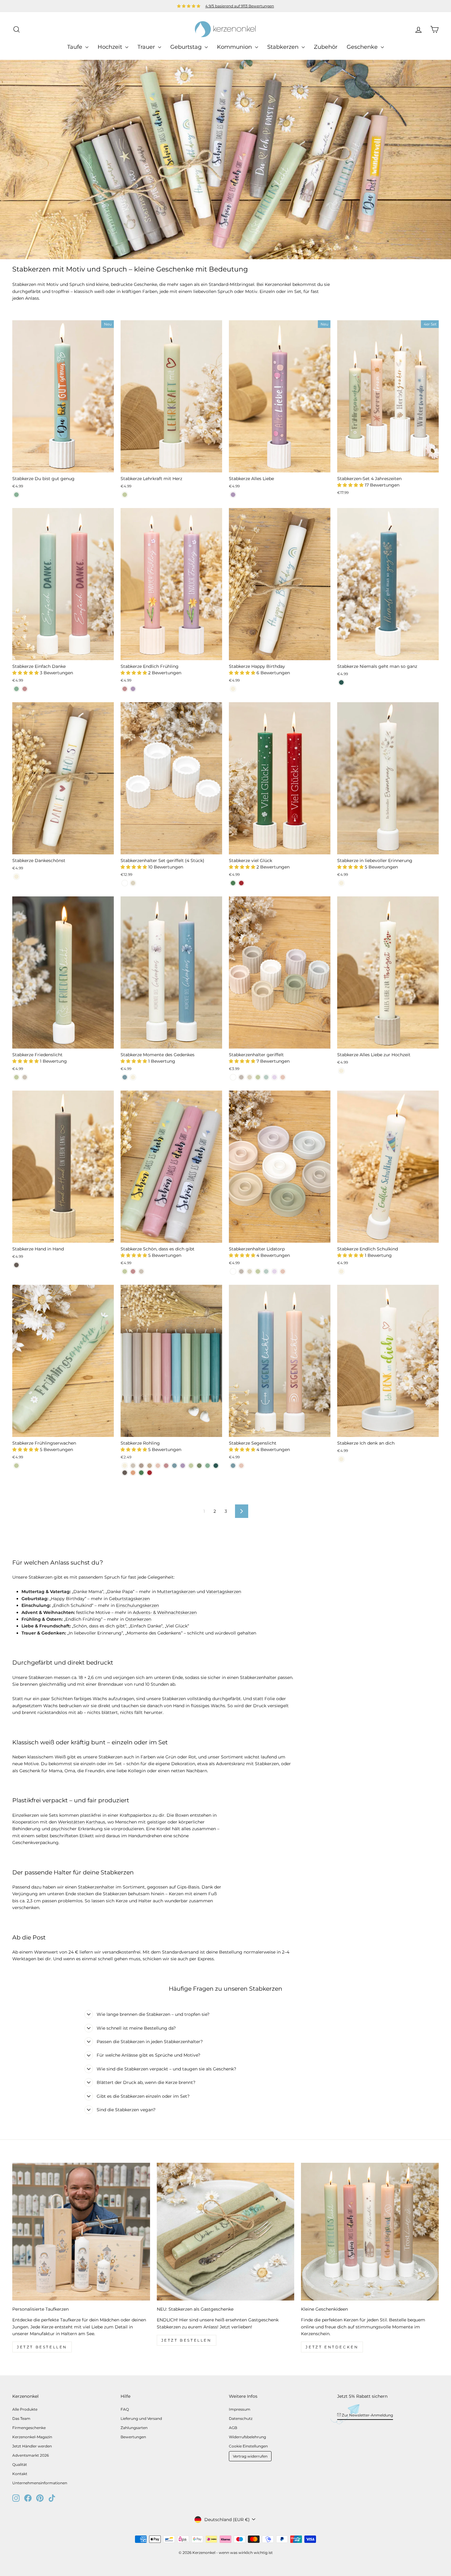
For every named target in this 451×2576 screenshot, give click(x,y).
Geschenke (363, 47)
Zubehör (326, 47)
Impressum (240, 2409)
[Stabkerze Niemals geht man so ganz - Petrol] (341, 682)
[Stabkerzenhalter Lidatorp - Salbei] (258, 1271)
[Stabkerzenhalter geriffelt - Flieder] (274, 1077)
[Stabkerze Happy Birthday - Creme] (233, 689)
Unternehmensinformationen (40, 2483)
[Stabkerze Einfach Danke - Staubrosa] (25, 689)
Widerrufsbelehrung (247, 2437)
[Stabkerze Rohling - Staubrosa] (166, 1466)
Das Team (21, 2418)
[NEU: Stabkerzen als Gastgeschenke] (226, 2232)
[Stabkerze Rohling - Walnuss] (150, 1466)
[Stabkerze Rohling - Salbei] (191, 1466)
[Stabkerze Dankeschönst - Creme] (16, 877)
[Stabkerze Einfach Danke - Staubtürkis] (16, 689)
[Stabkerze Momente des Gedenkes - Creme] (133, 1077)
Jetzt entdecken (332, 2347)
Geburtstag (187, 47)
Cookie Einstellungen (248, 2446)
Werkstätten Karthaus (82, 1822)
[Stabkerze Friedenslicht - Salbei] (16, 1077)
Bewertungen (133, 2437)
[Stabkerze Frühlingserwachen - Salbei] (16, 1466)
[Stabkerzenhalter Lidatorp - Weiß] (233, 1271)
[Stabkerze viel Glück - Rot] (241, 883)
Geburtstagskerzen (129, 1599)
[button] (351, 485)
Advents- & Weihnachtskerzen (165, 1612)
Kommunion (235, 47)
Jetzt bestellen (42, 2347)
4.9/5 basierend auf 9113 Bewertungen (240, 6)
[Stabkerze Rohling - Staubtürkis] (208, 1466)
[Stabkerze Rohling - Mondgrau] (125, 1473)
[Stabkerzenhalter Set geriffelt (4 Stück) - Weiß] (125, 883)
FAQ (125, 2409)
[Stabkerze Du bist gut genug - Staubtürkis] (16, 495)
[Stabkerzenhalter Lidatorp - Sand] (250, 1271)
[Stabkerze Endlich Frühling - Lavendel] (133, 689)
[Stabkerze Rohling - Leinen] (133, 1466)
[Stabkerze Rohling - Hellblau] (174, 1466)
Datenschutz (241, 2418)
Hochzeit (111, 47)
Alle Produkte (25, 2409)
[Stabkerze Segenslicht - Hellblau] (233, 1466)
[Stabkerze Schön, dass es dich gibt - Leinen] (141, 1271)
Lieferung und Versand (141, 2418)
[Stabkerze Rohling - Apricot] (158, 1466)
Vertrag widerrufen (250, 2456)
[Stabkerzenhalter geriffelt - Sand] (250, 1077)
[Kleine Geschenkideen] (370, 2232)
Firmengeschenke (29, 2428)
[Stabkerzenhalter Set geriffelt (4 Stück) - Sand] (133, 883)
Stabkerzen (284, 47)
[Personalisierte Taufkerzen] (81, 2232)
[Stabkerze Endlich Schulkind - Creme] (341, 1271)
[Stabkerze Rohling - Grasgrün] (199, 1466)
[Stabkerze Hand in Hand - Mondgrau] (16, 1265)
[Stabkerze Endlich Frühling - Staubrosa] (125, 689)
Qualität (20, 2464)
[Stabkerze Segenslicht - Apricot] (241, 1466)
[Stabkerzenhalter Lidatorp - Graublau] (266, 1271)
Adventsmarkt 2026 (31, 2455)
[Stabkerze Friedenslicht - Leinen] (25, 1077)
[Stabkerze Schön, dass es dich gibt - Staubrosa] (133, 1271)
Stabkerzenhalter (96, 1887)
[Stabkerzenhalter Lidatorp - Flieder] (274, 1271)
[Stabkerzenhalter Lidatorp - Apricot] (283, 1271)
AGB (233, 2428)
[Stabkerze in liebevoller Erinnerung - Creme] (341, 883)
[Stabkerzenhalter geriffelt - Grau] (241, 1077)
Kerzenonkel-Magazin (32, 2437)
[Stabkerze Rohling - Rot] (150, 1473)
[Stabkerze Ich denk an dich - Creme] (341, 1459)
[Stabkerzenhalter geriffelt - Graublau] (266, 1077)
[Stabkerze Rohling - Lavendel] (183, 1466)
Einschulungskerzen (137, 1605)
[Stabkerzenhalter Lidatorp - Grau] (241, 1271)
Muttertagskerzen (176, 1592)
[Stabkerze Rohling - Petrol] (216, 1466)
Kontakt (20, 2474)
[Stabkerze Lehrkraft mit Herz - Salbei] (125, 495)
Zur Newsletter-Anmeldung (367, 2415)
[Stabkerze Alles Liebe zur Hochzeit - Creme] (341, 1071)
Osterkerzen (138, 1619)
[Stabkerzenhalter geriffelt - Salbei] (258, 1077)
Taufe (75, 47)
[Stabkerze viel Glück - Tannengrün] (233, 883)
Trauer (147, 47)
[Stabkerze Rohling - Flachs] (141, 1466)
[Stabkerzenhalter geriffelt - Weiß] (233, 1077)
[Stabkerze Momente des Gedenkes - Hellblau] (125, 1077)
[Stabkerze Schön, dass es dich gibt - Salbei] (125, 1271)
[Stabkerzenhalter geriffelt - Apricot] (283, 1077)
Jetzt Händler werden (32, 2446)
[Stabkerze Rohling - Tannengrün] (141, 1473)
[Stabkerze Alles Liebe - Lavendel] (233, 495)
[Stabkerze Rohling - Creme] (125, 1466)
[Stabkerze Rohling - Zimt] (133, 1473)
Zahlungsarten (134, 2428)
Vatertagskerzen (224, 1592)
